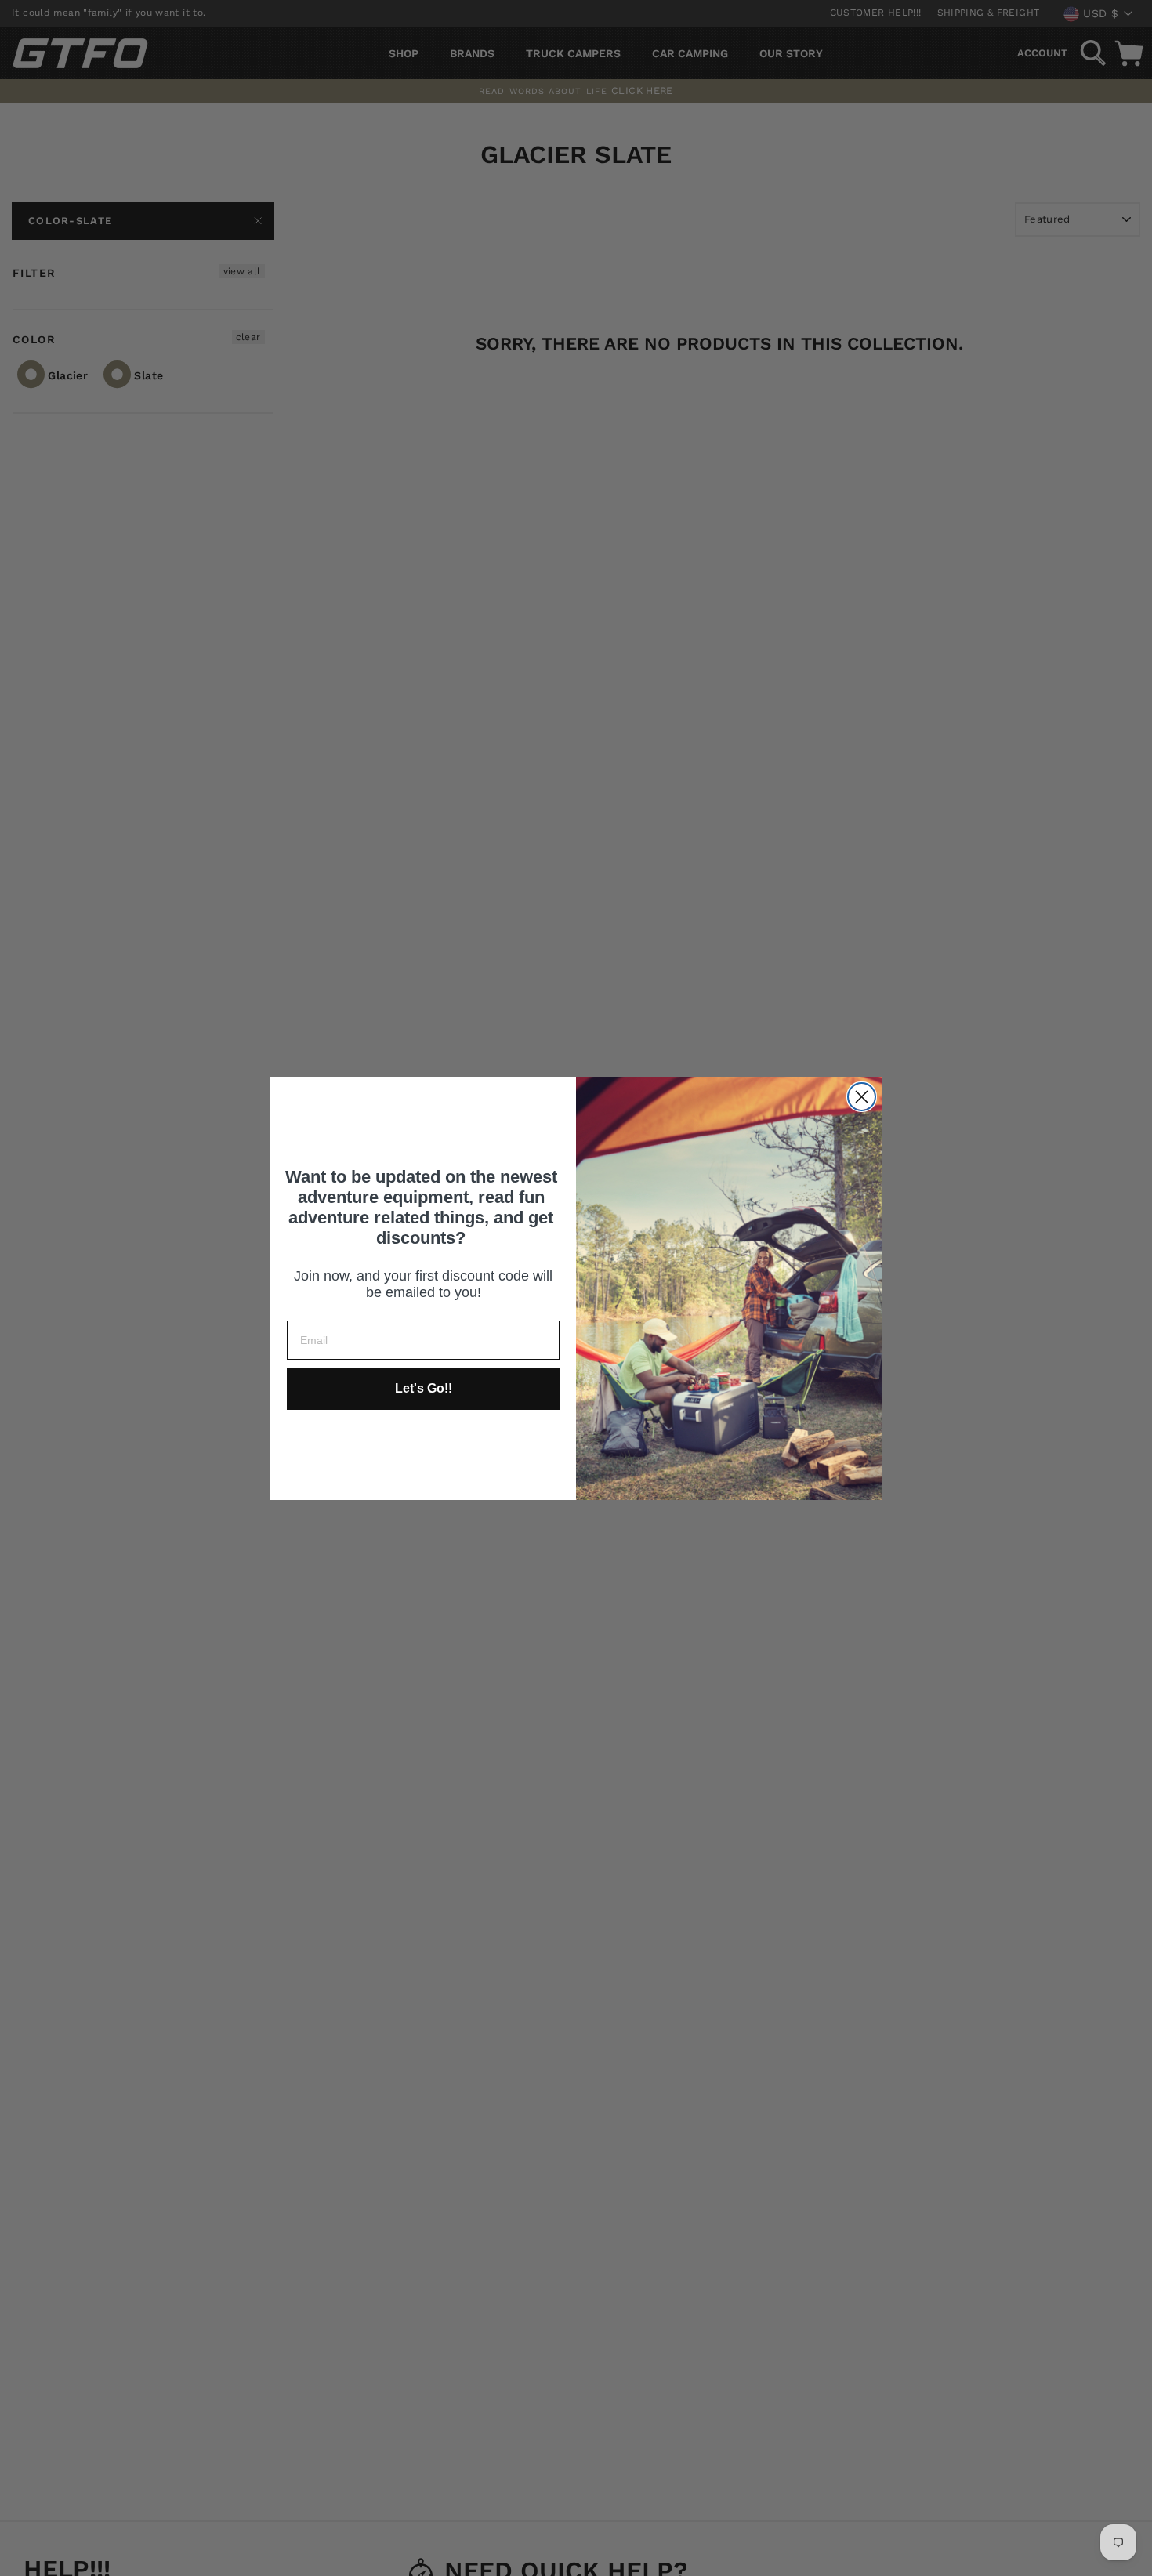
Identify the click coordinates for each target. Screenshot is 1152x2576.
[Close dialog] (862, 1097)
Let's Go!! (424, 1388)
